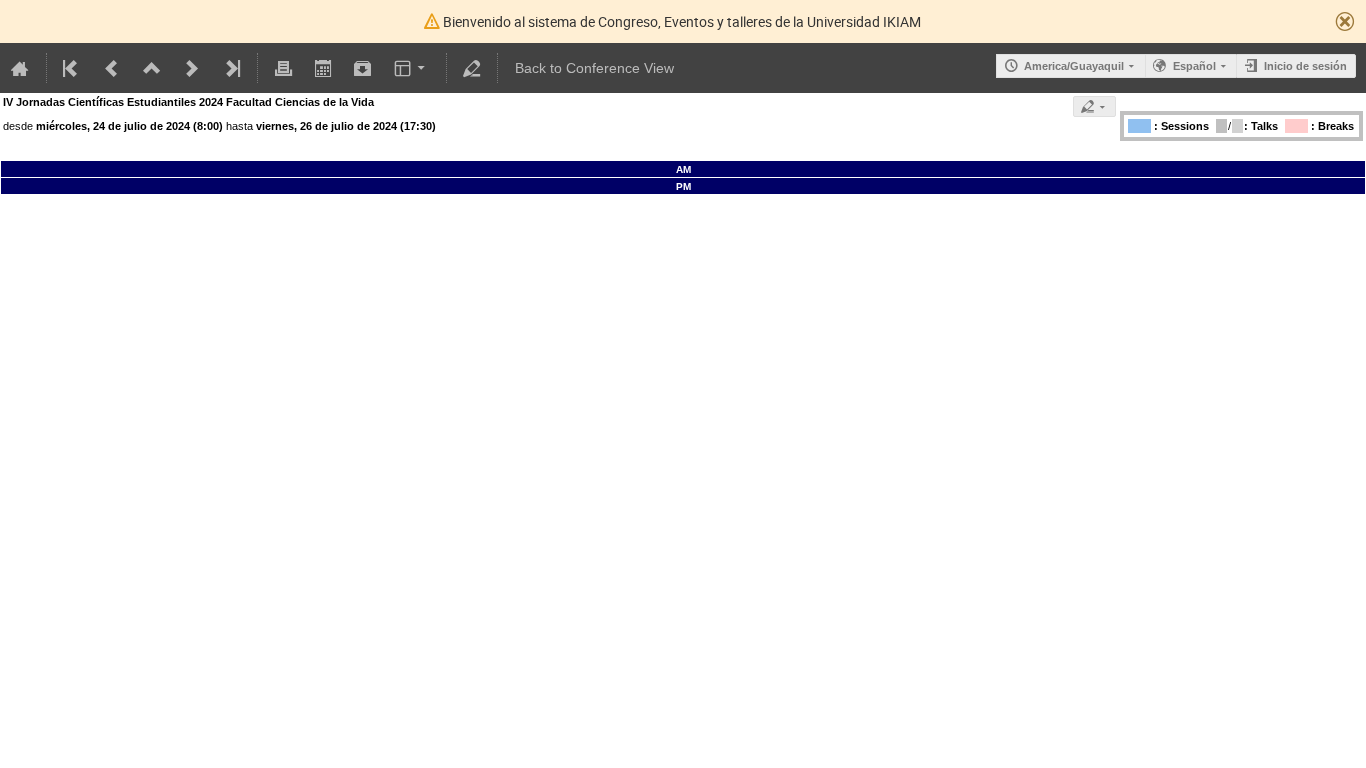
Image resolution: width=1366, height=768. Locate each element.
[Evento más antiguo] (112, 68)
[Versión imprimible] (283, 68)
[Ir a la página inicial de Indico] (20, 68)
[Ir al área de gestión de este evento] (472, 68)
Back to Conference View (594, 68)
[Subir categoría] (152, 68)
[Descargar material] (363, 68)
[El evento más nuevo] (231, 68)
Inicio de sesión (1305, 66)
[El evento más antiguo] (72, 68)
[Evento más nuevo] (192, 68)
